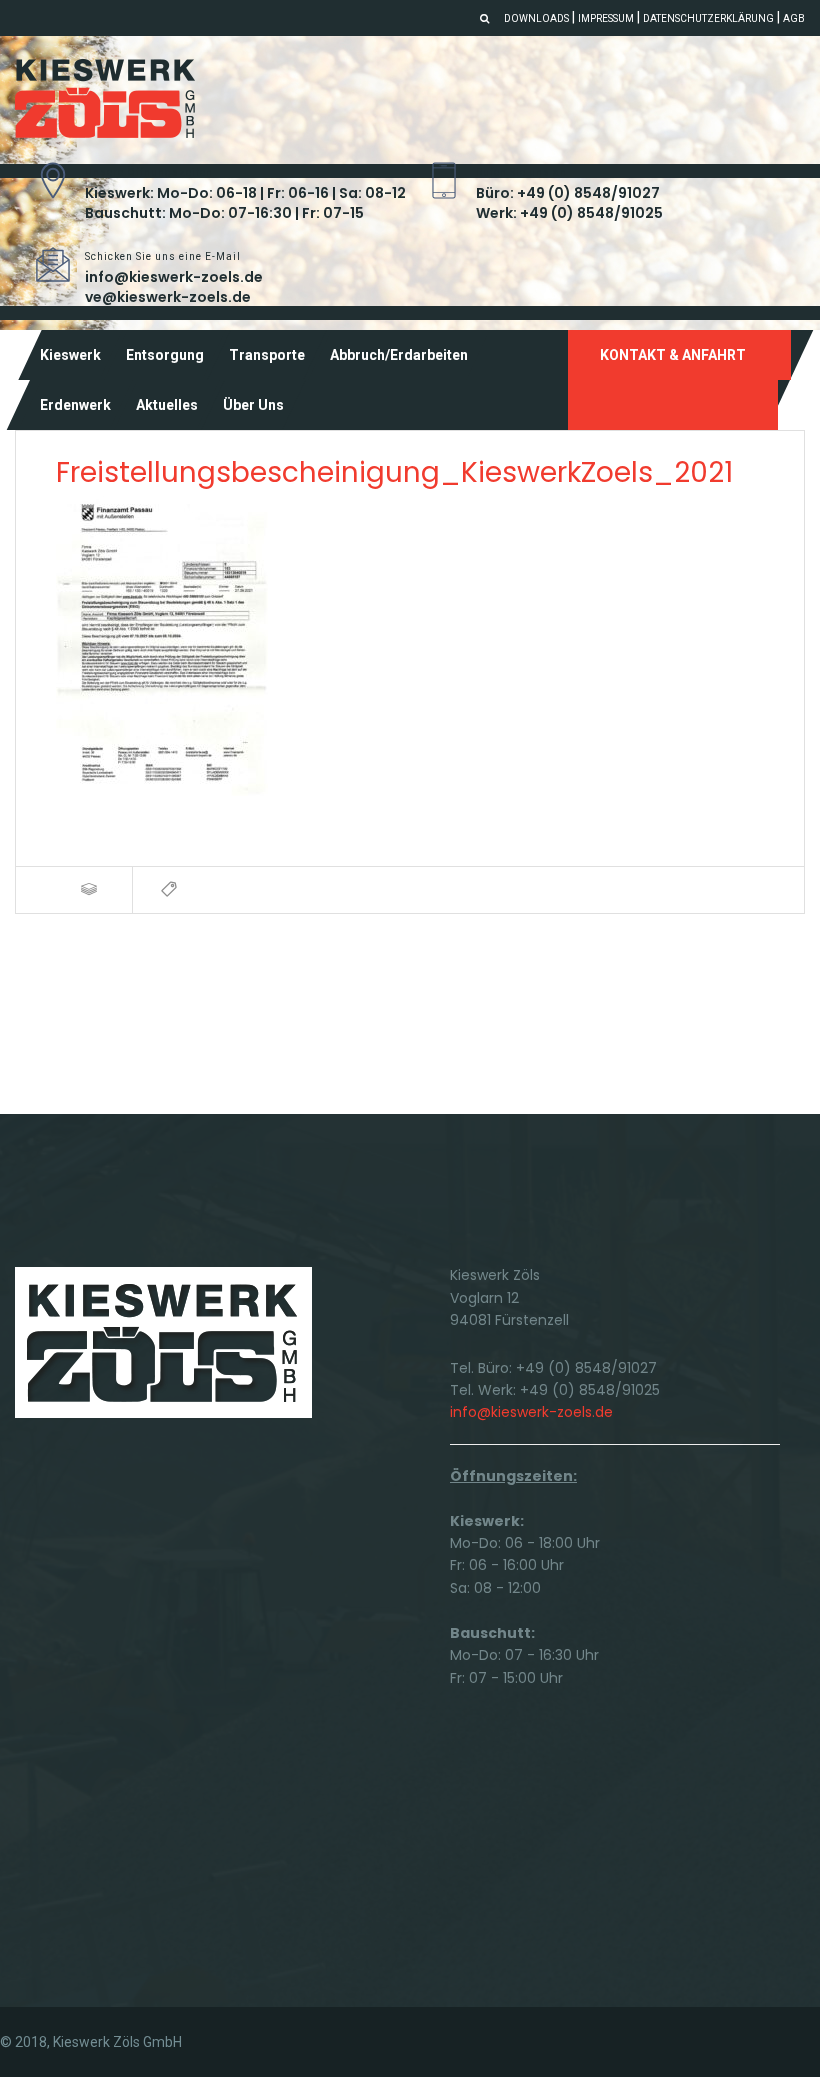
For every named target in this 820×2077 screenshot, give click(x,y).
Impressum (606, 18)
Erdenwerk (75, 405)
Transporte (267, 355)
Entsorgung (165, 355)
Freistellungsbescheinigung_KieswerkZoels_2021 (394, 472)
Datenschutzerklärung (708, 18)
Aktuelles (167, 405)
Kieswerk (70, 355)
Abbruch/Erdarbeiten (399, 355)
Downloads (536, 18)
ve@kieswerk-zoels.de (168, 297)
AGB (794, 18)
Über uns (253, 405)
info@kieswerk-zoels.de (174, 277)
